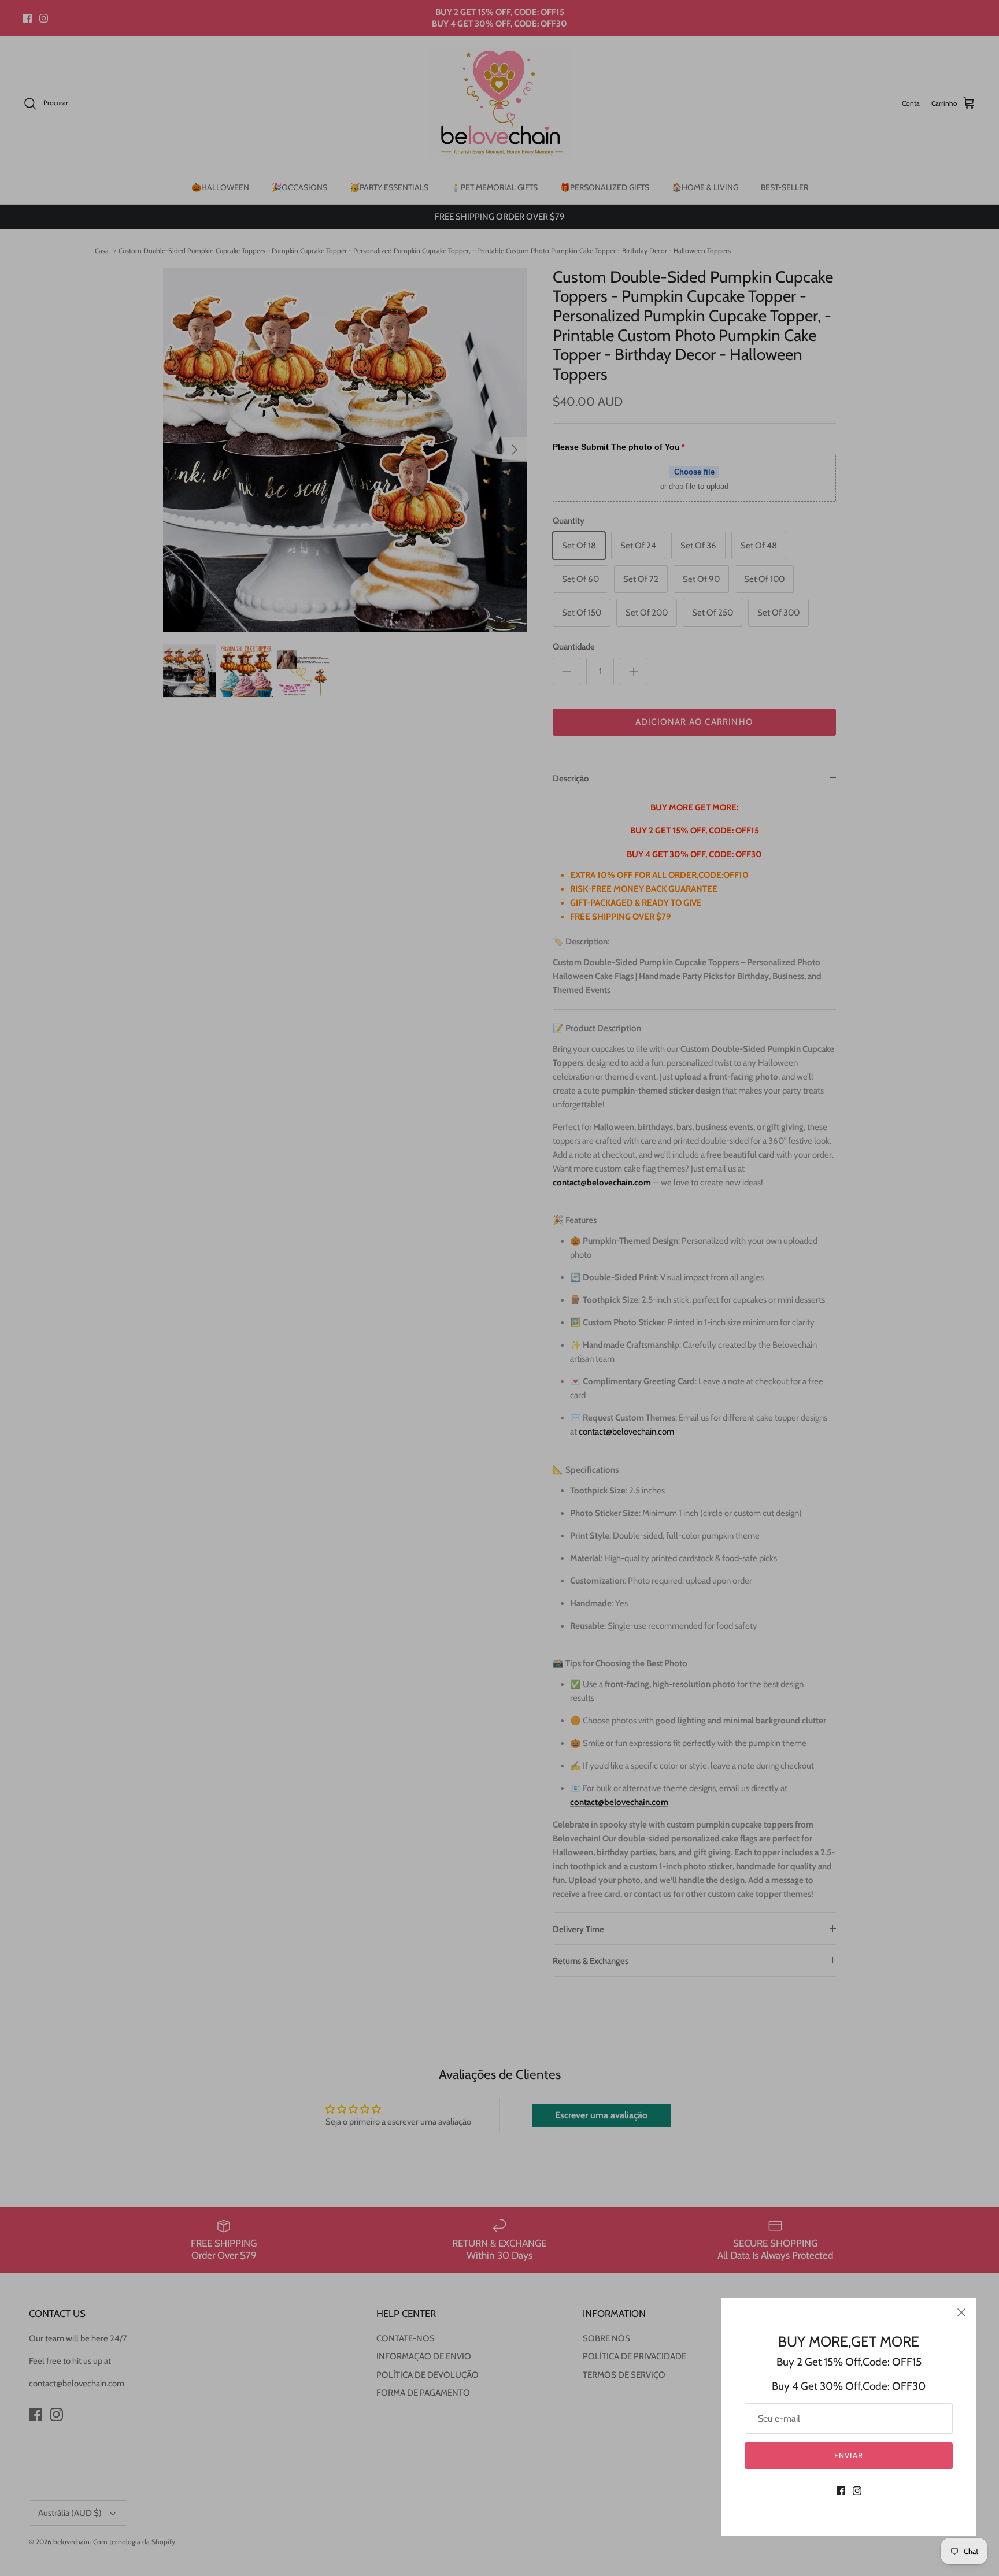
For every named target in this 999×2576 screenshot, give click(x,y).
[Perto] (961, 2312)
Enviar (848, 2455)
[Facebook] (841, 2491)
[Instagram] (857, 2491)
